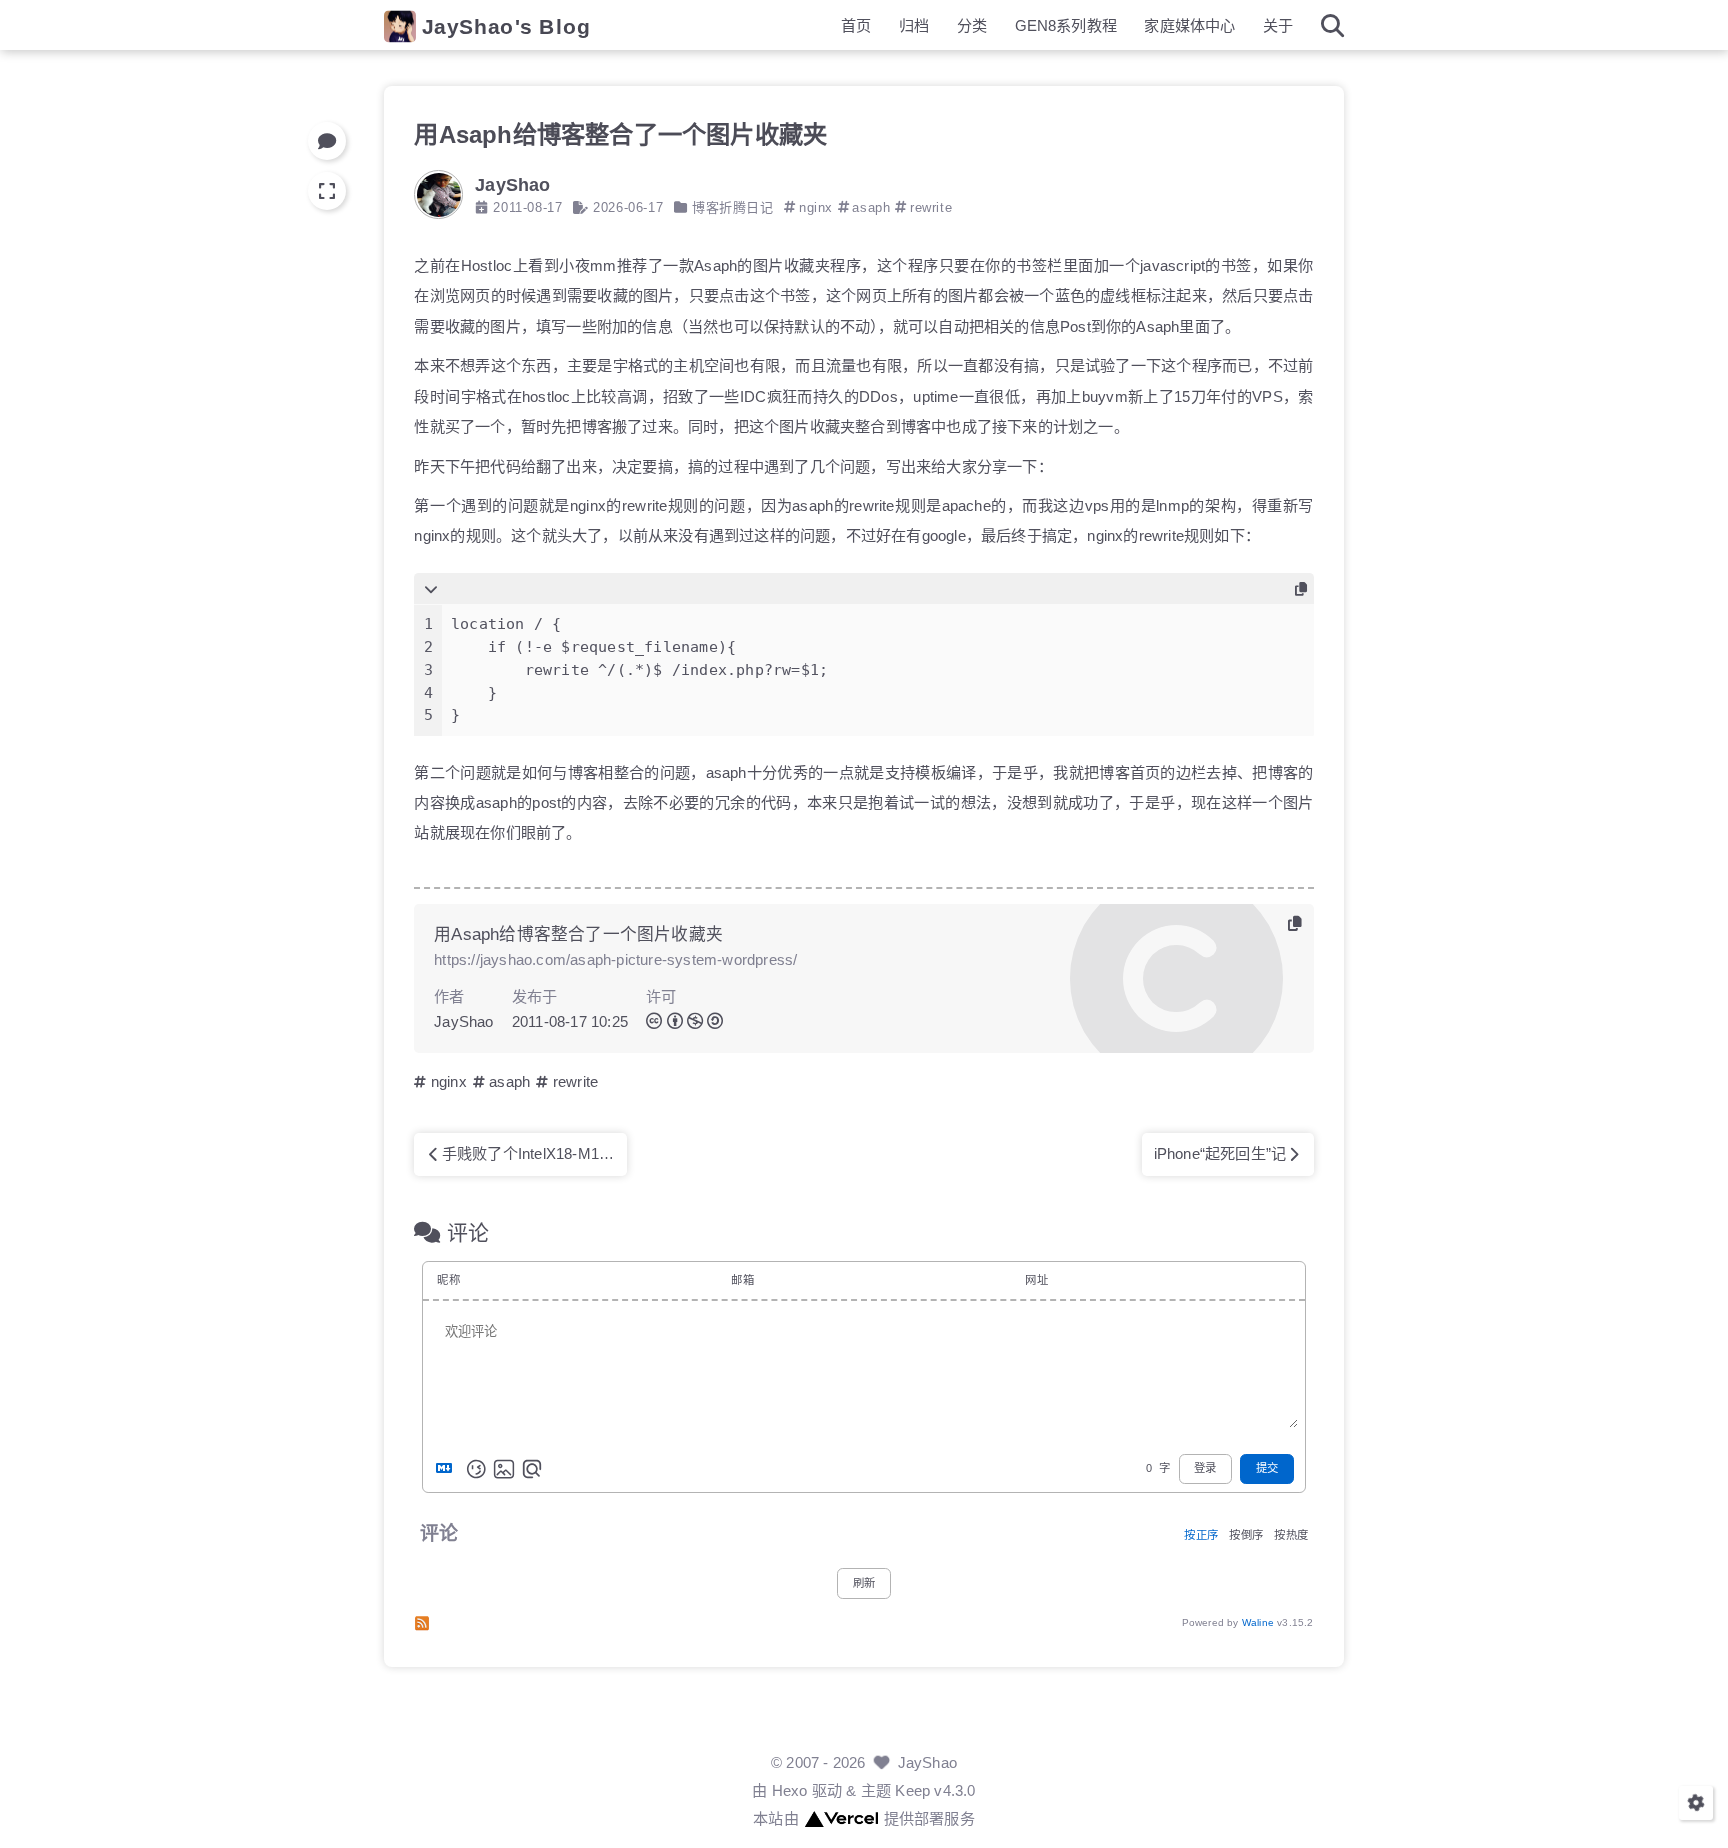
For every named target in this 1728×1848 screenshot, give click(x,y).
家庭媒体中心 (1189, 25)
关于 (1278, 25)
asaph (871, 207)
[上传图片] (504, 1469)
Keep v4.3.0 (935, 1790)
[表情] (476, 1469)
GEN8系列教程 (1066, 25)
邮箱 (742, 1280)
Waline (1258, 1622)
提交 (1267, 1469)
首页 (856, 25)
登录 (1205, 1469)
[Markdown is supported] (448, 1469)
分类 (972, 25)
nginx (816, 207)
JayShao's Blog (506, 26)
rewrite (931, 207)
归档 (914, 25)
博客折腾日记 (733, 207)
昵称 (448, 1280)
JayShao (927, 1762)
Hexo (790, 1790)
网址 (1036, 1280)
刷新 (864, 1583)
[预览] (532, 1469)
